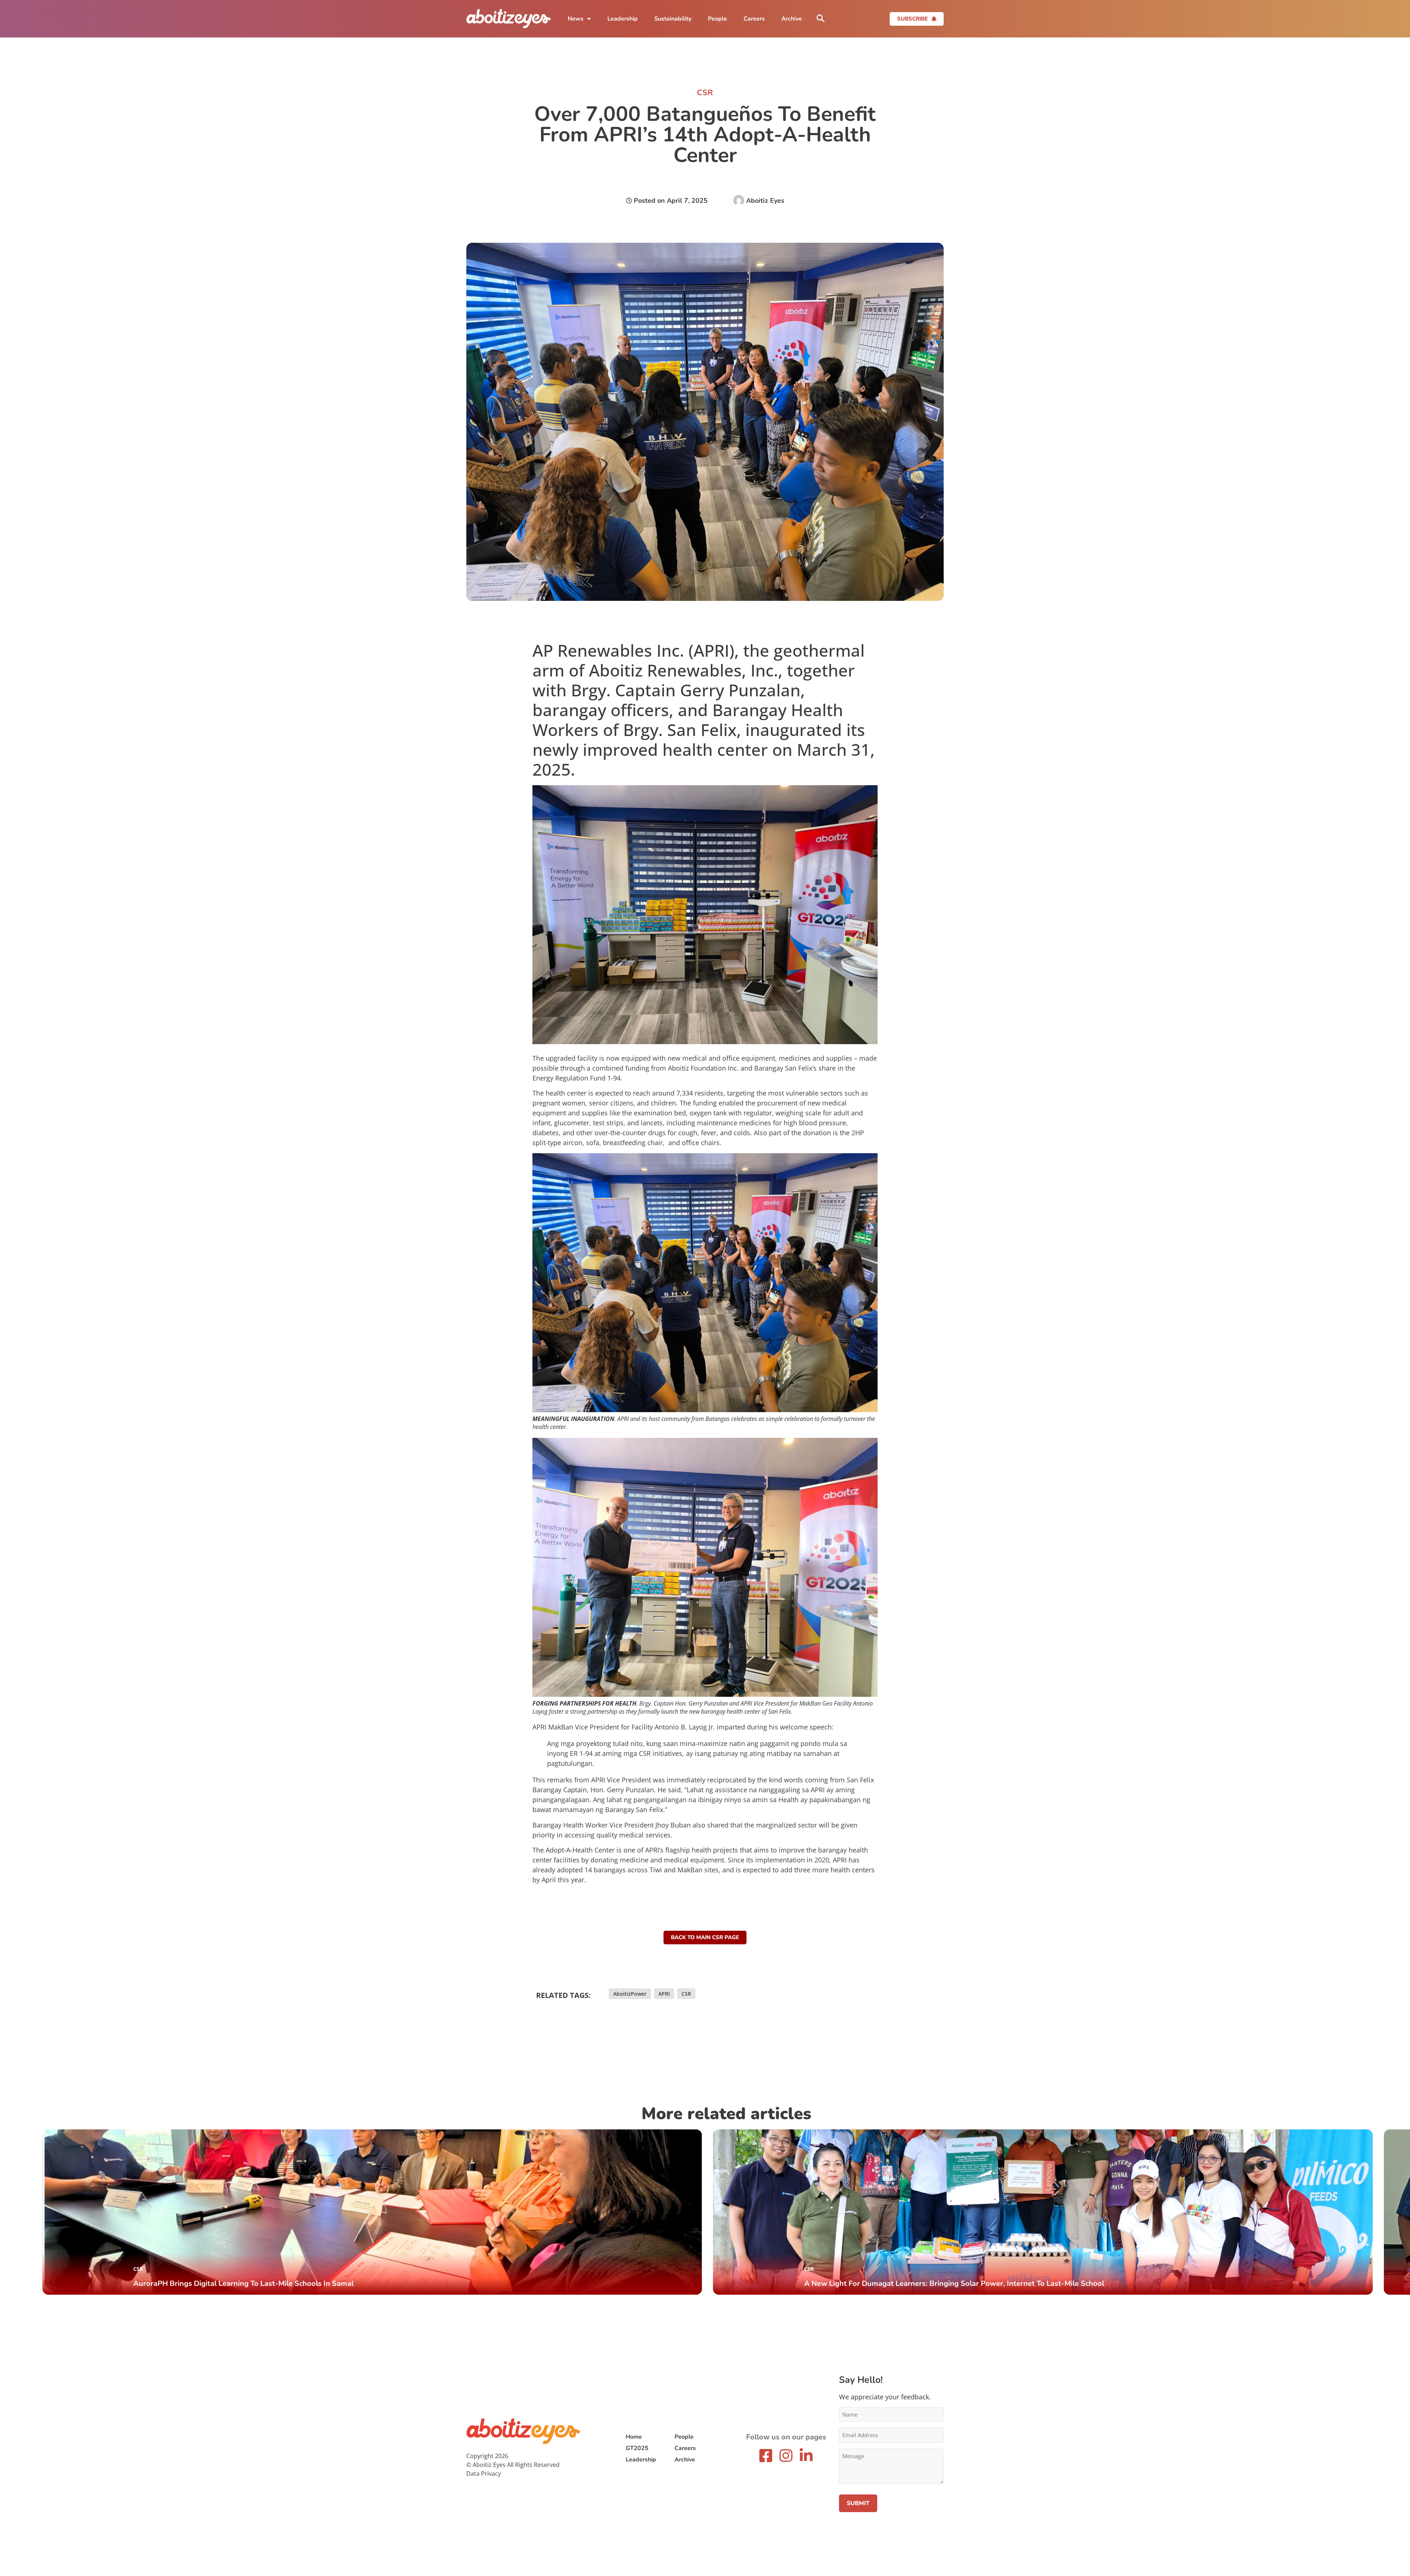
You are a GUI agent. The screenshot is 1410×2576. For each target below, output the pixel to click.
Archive (792, 19)
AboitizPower (630, 1994)
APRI (664, 1994)
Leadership (623, 19)
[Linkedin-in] (806, 2456)
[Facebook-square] (766, 2456)
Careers (754, 19)
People (717, 19)
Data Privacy (484, 2474)
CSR (686, 1994)
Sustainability (673, 19)
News (576, 19)
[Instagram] (786, 2456)
